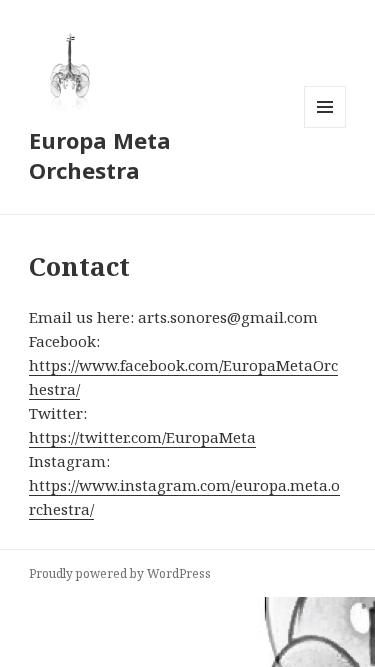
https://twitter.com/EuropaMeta (142, 437)
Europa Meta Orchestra (100, 155)
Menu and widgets (325, 127)
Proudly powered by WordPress (120, 573)
